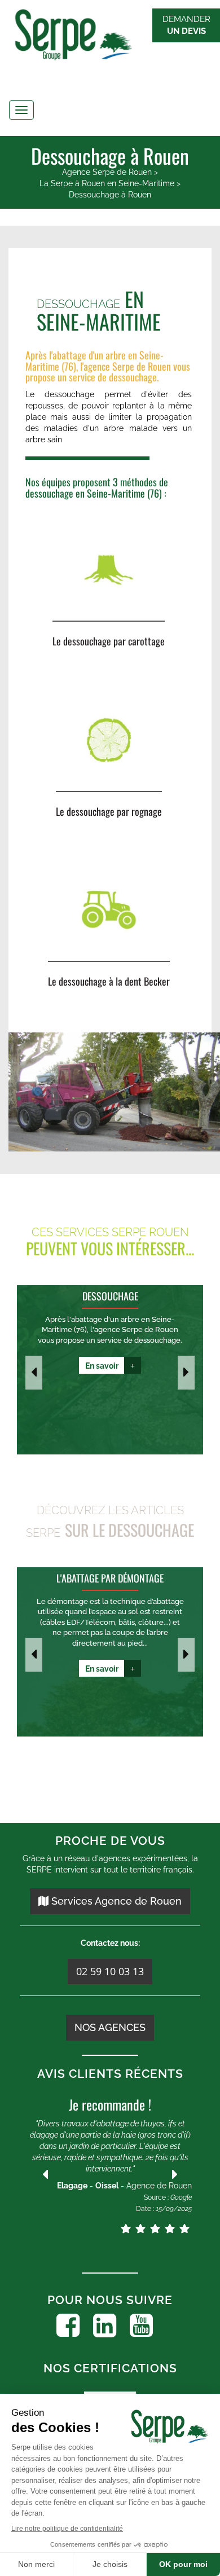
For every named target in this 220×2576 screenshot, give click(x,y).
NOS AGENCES (110, 2027)
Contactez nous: (110, 1943)
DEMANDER (186, 25)
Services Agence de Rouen (115, 1901)
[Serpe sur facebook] (68, 2326)
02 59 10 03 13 (110, 1971)
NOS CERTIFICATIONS (110, 2368)
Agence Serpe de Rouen (107, 172)
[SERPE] (110, 36)
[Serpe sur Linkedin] (105, 2326)
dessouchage (133, 377)
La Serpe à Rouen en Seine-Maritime (107, 183)
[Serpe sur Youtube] (141, 2326)
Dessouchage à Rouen (110, 195)
